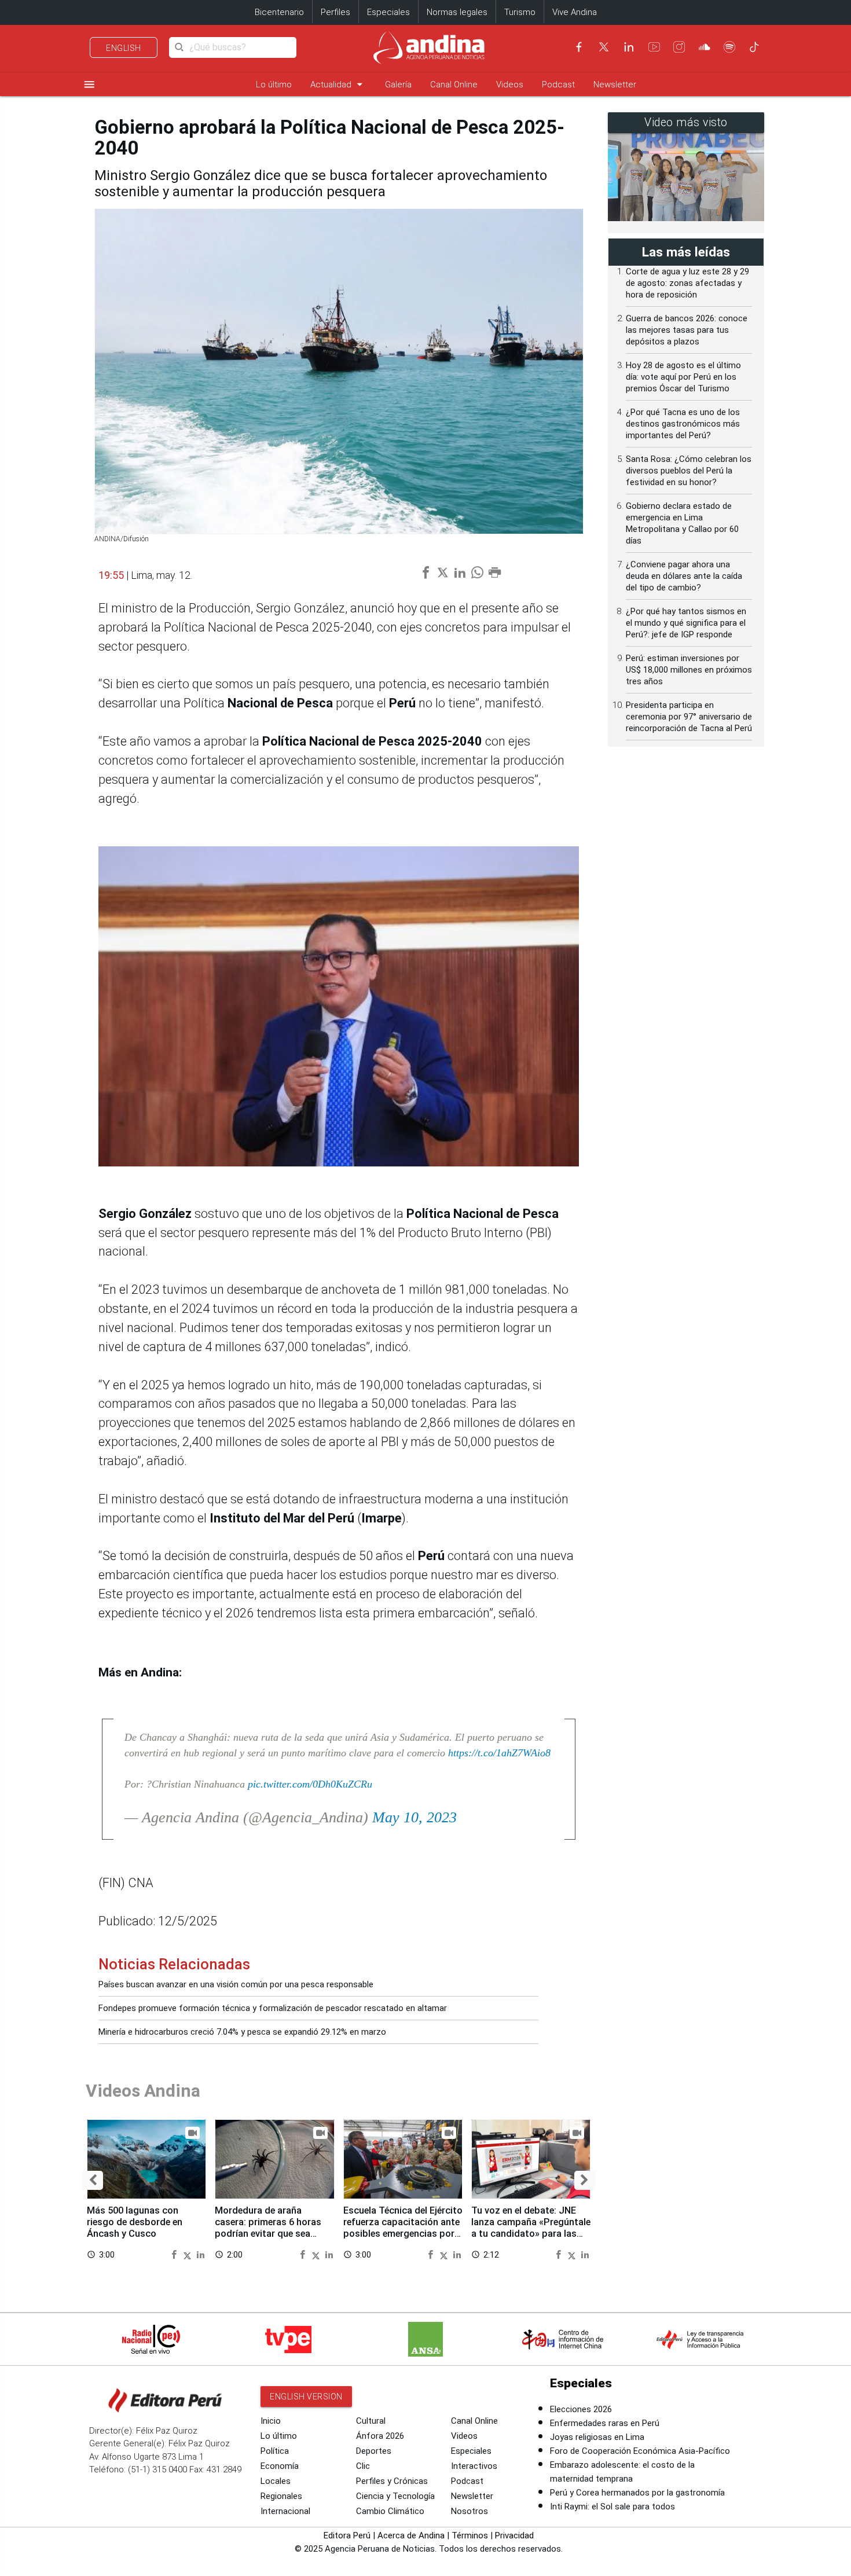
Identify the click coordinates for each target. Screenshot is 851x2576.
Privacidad (514, 2535)
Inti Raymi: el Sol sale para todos (612, 2507)
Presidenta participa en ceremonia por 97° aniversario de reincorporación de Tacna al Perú (689, 717)
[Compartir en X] (189, 2254)
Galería (398, 85)
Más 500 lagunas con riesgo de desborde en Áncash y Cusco (135, 2222)
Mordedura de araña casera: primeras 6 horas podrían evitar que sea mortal (268, 2228)
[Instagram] (679, 47)
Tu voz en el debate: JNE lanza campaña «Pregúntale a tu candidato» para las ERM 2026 (531, 2228)
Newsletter (615, 85)
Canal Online (454, 85)
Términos (470, 2535)
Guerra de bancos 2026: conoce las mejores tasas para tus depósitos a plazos (687, 330)
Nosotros (469, 2511)
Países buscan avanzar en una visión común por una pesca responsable (236, 1984)
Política (275, 2451)
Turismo (520, 12)
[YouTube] (654, 47)
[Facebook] (579, 47)
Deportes (374, 2451)
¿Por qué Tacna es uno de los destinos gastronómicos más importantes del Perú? (683, 424)
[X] (604, 47)
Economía (280, 2466)
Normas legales (457, 12)
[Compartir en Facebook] (175, 2254)
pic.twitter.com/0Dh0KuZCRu (310, 1784)
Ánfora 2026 (380, 2436)
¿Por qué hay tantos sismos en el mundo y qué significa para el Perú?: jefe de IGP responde (686, 623)
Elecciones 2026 (581, 2409)
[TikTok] (754, 47)
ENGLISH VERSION (306, 2397)
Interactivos (474, 2466)
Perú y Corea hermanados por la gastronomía (637, 2493)
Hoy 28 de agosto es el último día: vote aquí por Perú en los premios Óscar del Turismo (683, 377)
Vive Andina (575, 12)
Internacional (285, 2511)
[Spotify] (729, 47)
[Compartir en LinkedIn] (201, 2254)
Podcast (558, 85)
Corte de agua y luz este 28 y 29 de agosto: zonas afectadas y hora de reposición (687, 283)
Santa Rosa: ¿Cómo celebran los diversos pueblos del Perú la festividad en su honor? (689, 471)
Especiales (388, 12)
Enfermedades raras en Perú (605, 2423)
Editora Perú (347, 2535)
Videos (510, 85)
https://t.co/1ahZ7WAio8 (499, 1753)
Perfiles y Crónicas (392, 2481)
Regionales (281, 2496)
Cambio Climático (390, 2511)
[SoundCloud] (705, 47)
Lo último (274, 85)
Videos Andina (143, 2091)
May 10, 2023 (415, 1817)
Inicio (271, 2421)
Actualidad (338, 84)
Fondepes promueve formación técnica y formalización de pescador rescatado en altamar (273, 2008)
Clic (363, 2466)
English (124, 48)
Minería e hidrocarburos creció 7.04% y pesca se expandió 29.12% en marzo (242, 2032)
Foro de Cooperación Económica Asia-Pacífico (640, 2451)
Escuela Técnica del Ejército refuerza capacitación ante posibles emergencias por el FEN (403, 2228)
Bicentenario (279, 12)
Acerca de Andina (411, 2535)
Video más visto (686, 122)
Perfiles (335, 12)
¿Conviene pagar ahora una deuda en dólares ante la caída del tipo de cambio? (684, 576)
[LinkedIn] (629, 47)
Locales (276, 2481)
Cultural (371, 2421)
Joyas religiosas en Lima (597, 2437)
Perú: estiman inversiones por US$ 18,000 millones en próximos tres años (689, 670)
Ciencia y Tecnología (395, 2496)
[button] (93, 2180)
